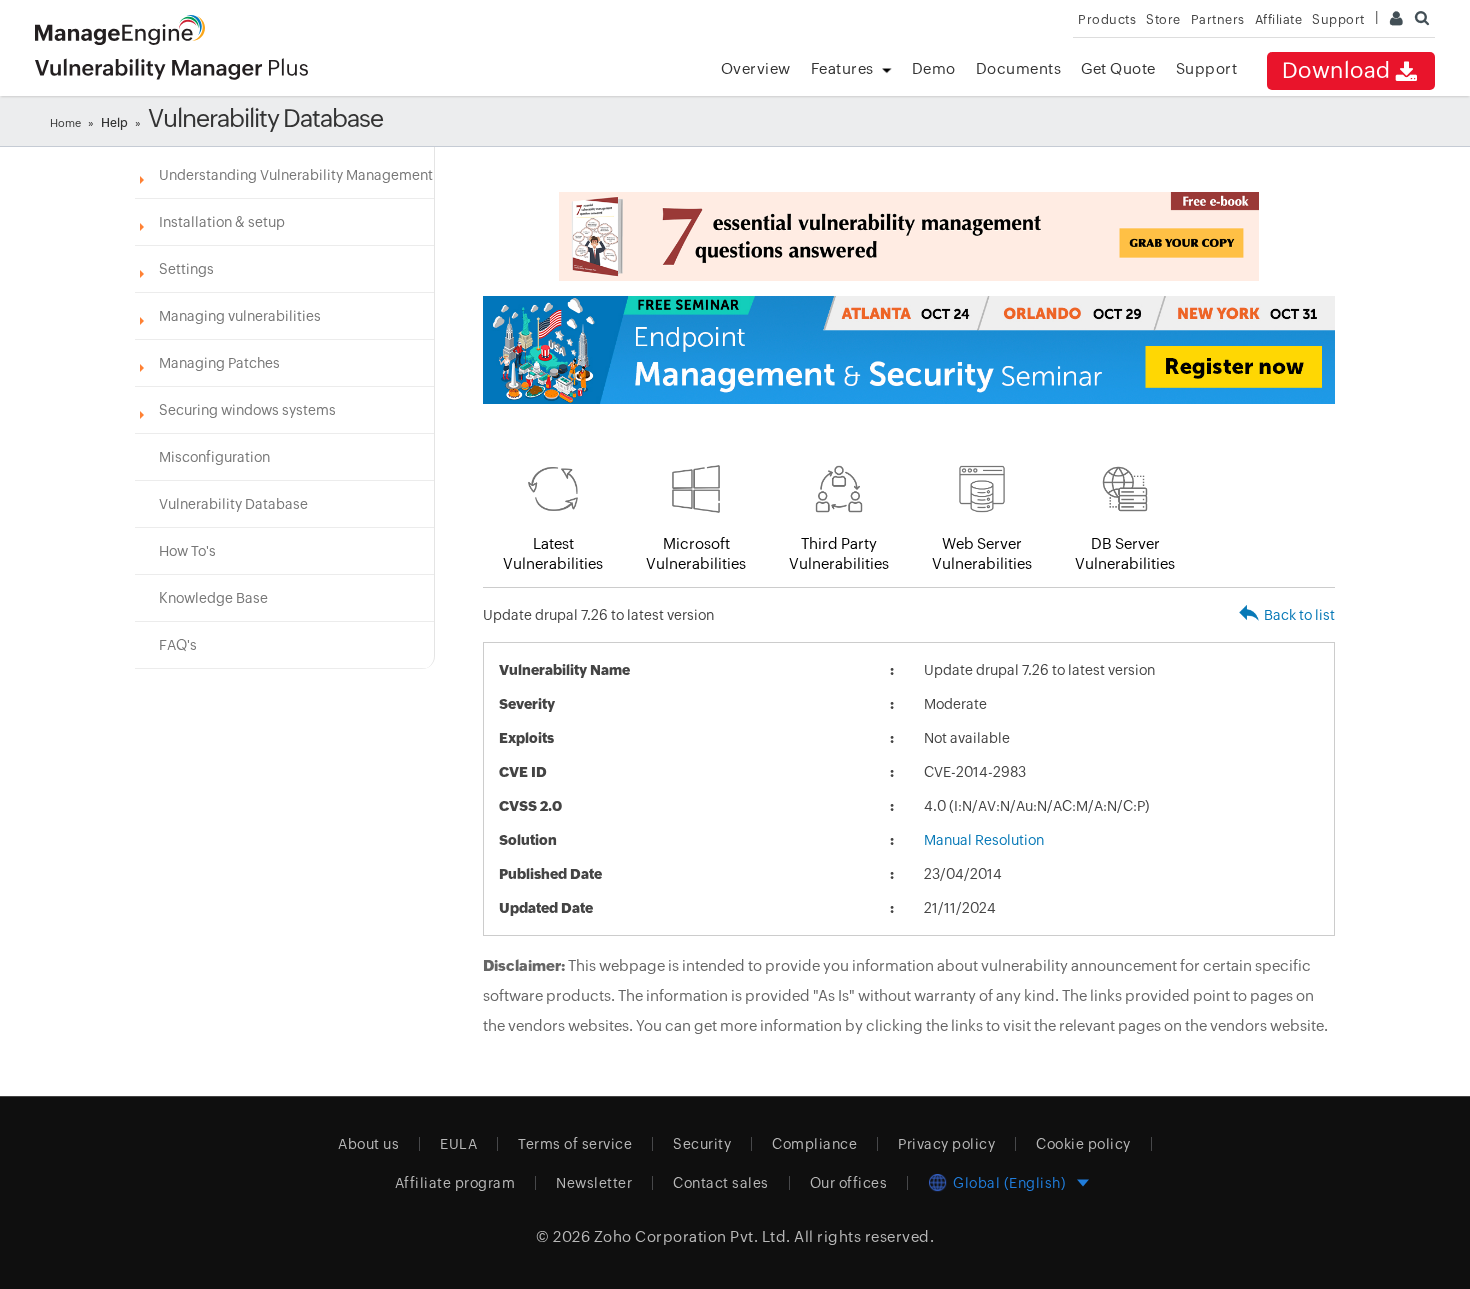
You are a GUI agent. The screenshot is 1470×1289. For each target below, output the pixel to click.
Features (842, 68)
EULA (458, 1144)
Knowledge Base (213, 598)
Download (1336, 70)
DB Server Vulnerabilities (1125, 553)
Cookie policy (1083, 1144)
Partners (1218, 19)
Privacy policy (946, 1144)
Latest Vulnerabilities (553, 553)
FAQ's (178, 645)
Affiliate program (455, 1183)
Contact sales (721, 1183)
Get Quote (1118, 68)
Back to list (1299, 615)
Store (1163, 19)
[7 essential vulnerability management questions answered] (909, 236)
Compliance (814, 1144)
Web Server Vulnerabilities (982, 553)
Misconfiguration (214, 457)
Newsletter (594, 1183)
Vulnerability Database (233, 504)
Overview (756, 68)
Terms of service (575, 1144)
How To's (187, 551)
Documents (1019, 68)
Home (65, 123)
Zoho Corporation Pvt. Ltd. (692, 1236)
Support (1207, 68)
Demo (934, 68)
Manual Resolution (984, 840)
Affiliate (1279, 19)
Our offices (849, 1183)
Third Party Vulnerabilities (839, 553)
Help (114, 123)
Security (702, 1144)
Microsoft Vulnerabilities (696, 553)
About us (368, 1144)
